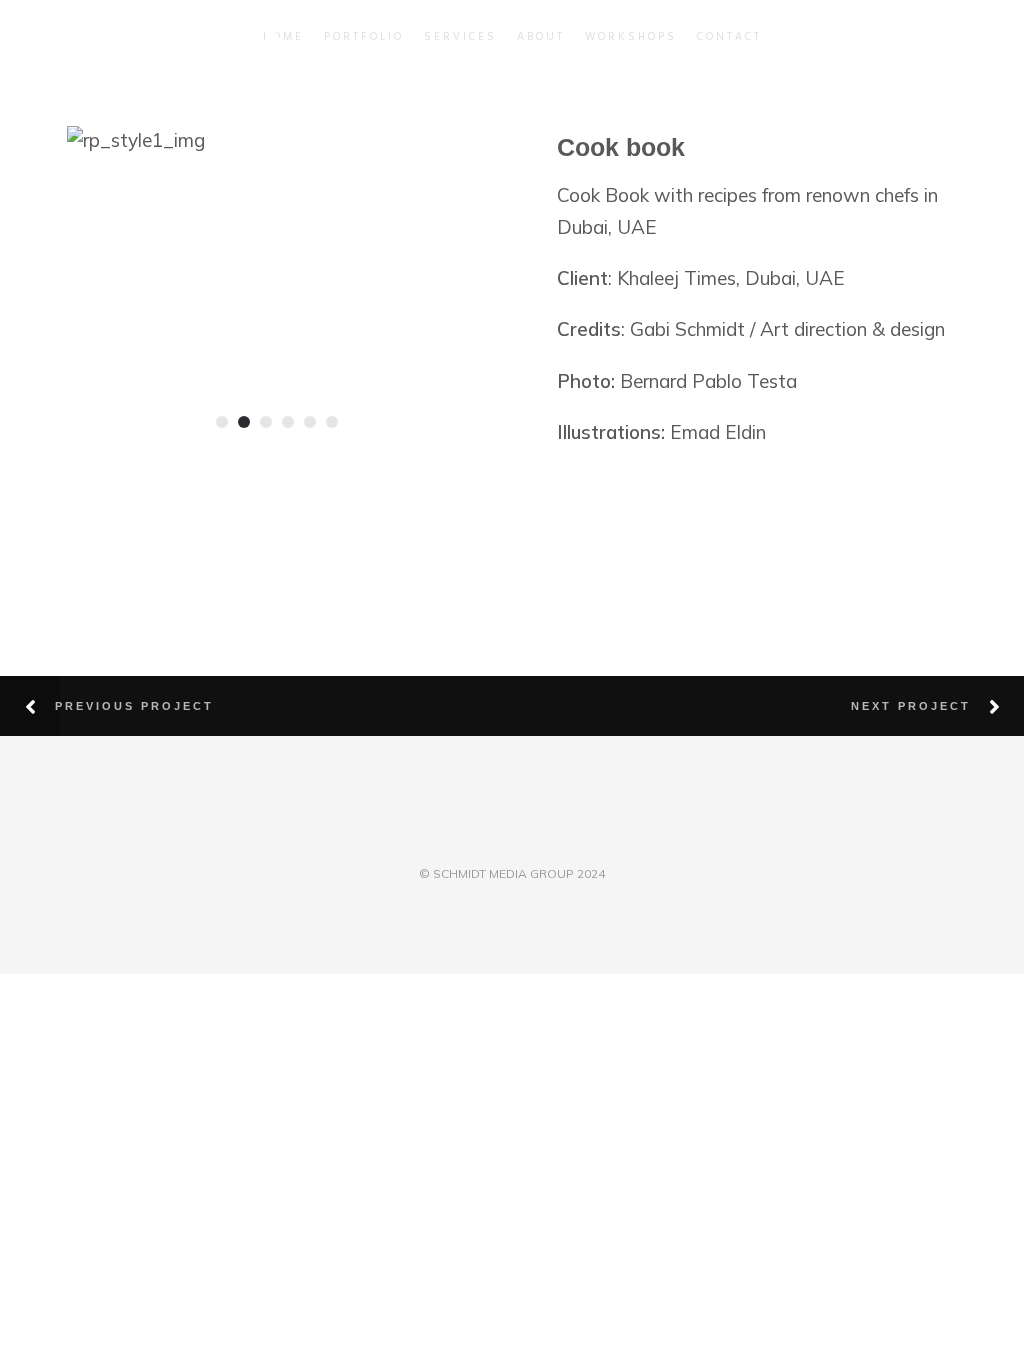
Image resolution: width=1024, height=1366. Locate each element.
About (541, 37)
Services (460, 37)
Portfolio (364, 37)
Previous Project (134, 706)
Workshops (631, 37)
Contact (729, 37)
